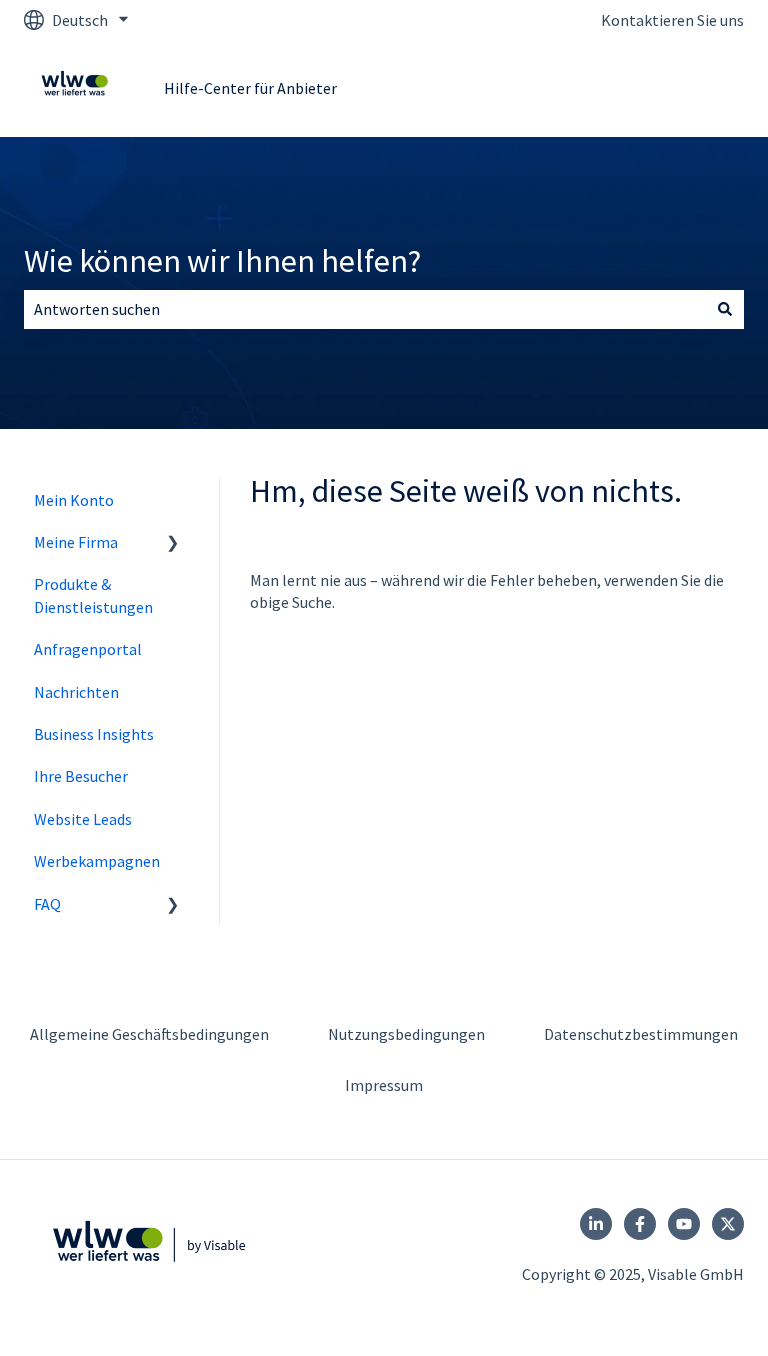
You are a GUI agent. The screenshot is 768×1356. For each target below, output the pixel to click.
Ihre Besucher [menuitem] (81, 776)
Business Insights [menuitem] (94, 734)
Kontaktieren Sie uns (672, 20)
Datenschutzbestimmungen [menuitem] (641, 1034)
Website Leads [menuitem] (83, 819)
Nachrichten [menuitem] (76, 692)
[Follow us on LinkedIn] (596, 1224)
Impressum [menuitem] (384, 1085)
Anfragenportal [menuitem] (88, 649)
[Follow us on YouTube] (684, 1224)
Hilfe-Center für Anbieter (250, 88)
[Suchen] (725, 309)
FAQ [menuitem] (47, 904)
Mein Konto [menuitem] (74, 500)
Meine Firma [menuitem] (76, 542)
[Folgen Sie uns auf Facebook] (640, 1224)
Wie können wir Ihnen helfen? (222, 261)
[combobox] (365, 309)
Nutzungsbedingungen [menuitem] (406, 1034)
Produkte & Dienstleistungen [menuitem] (93, 595)
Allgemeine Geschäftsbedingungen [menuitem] (149, 1034)
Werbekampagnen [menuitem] (97, 861)
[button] (173, 543)
